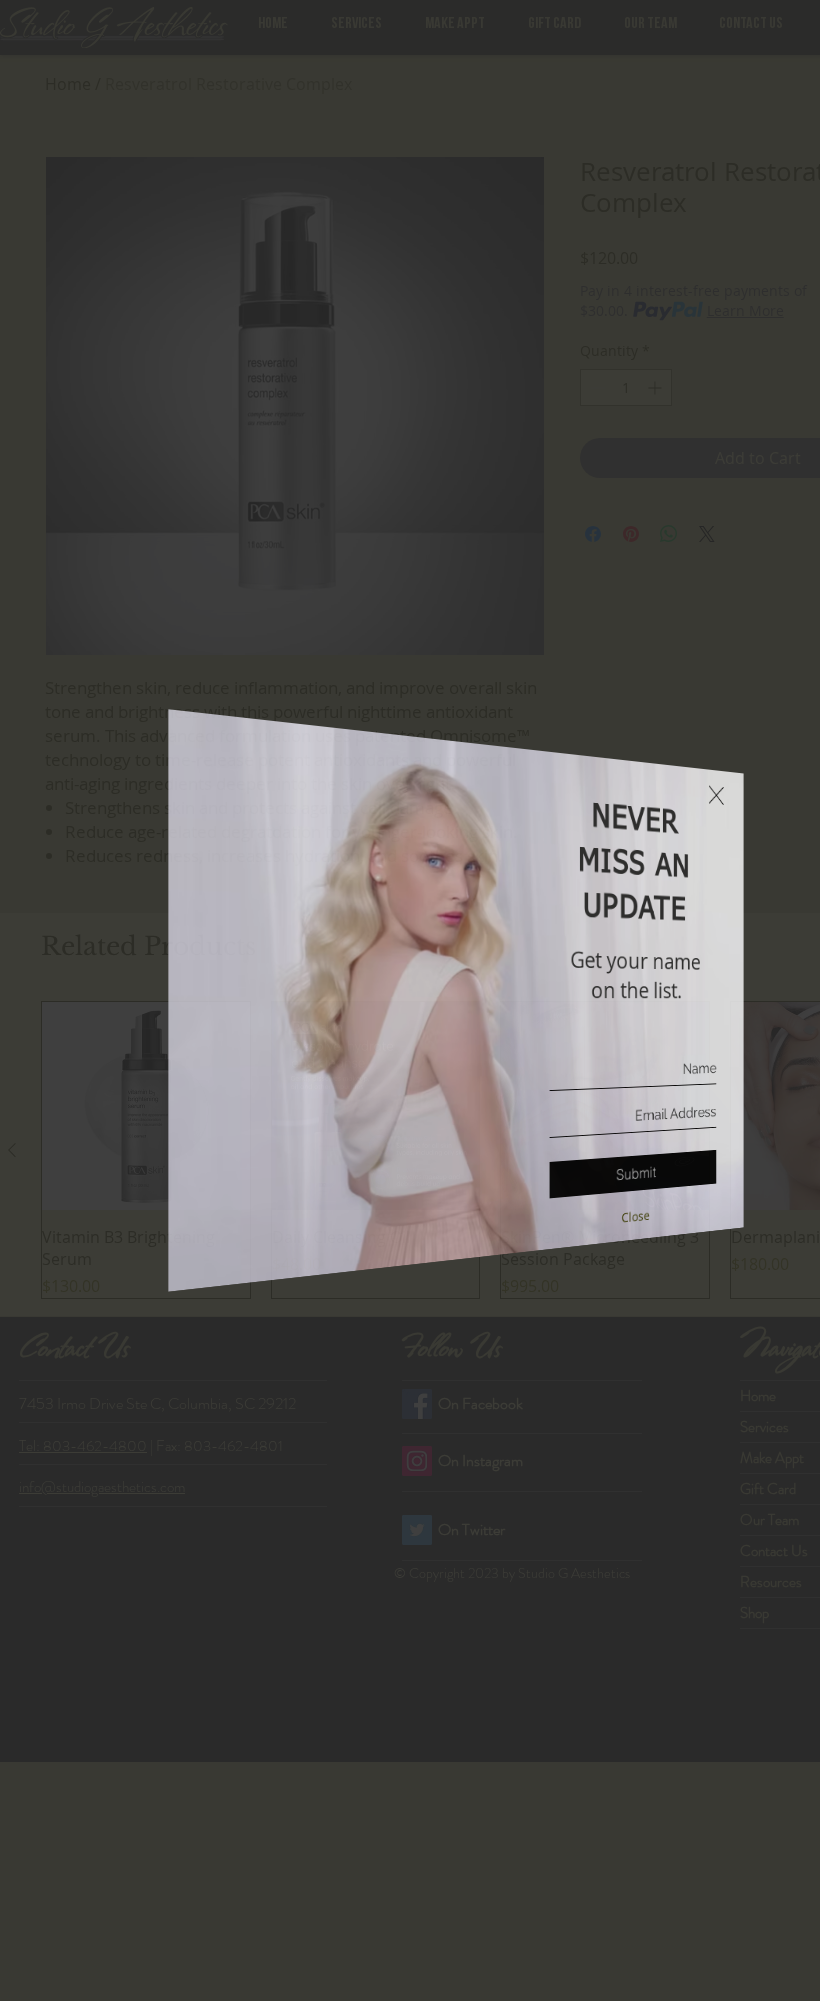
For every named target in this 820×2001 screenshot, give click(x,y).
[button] (687, 769)
